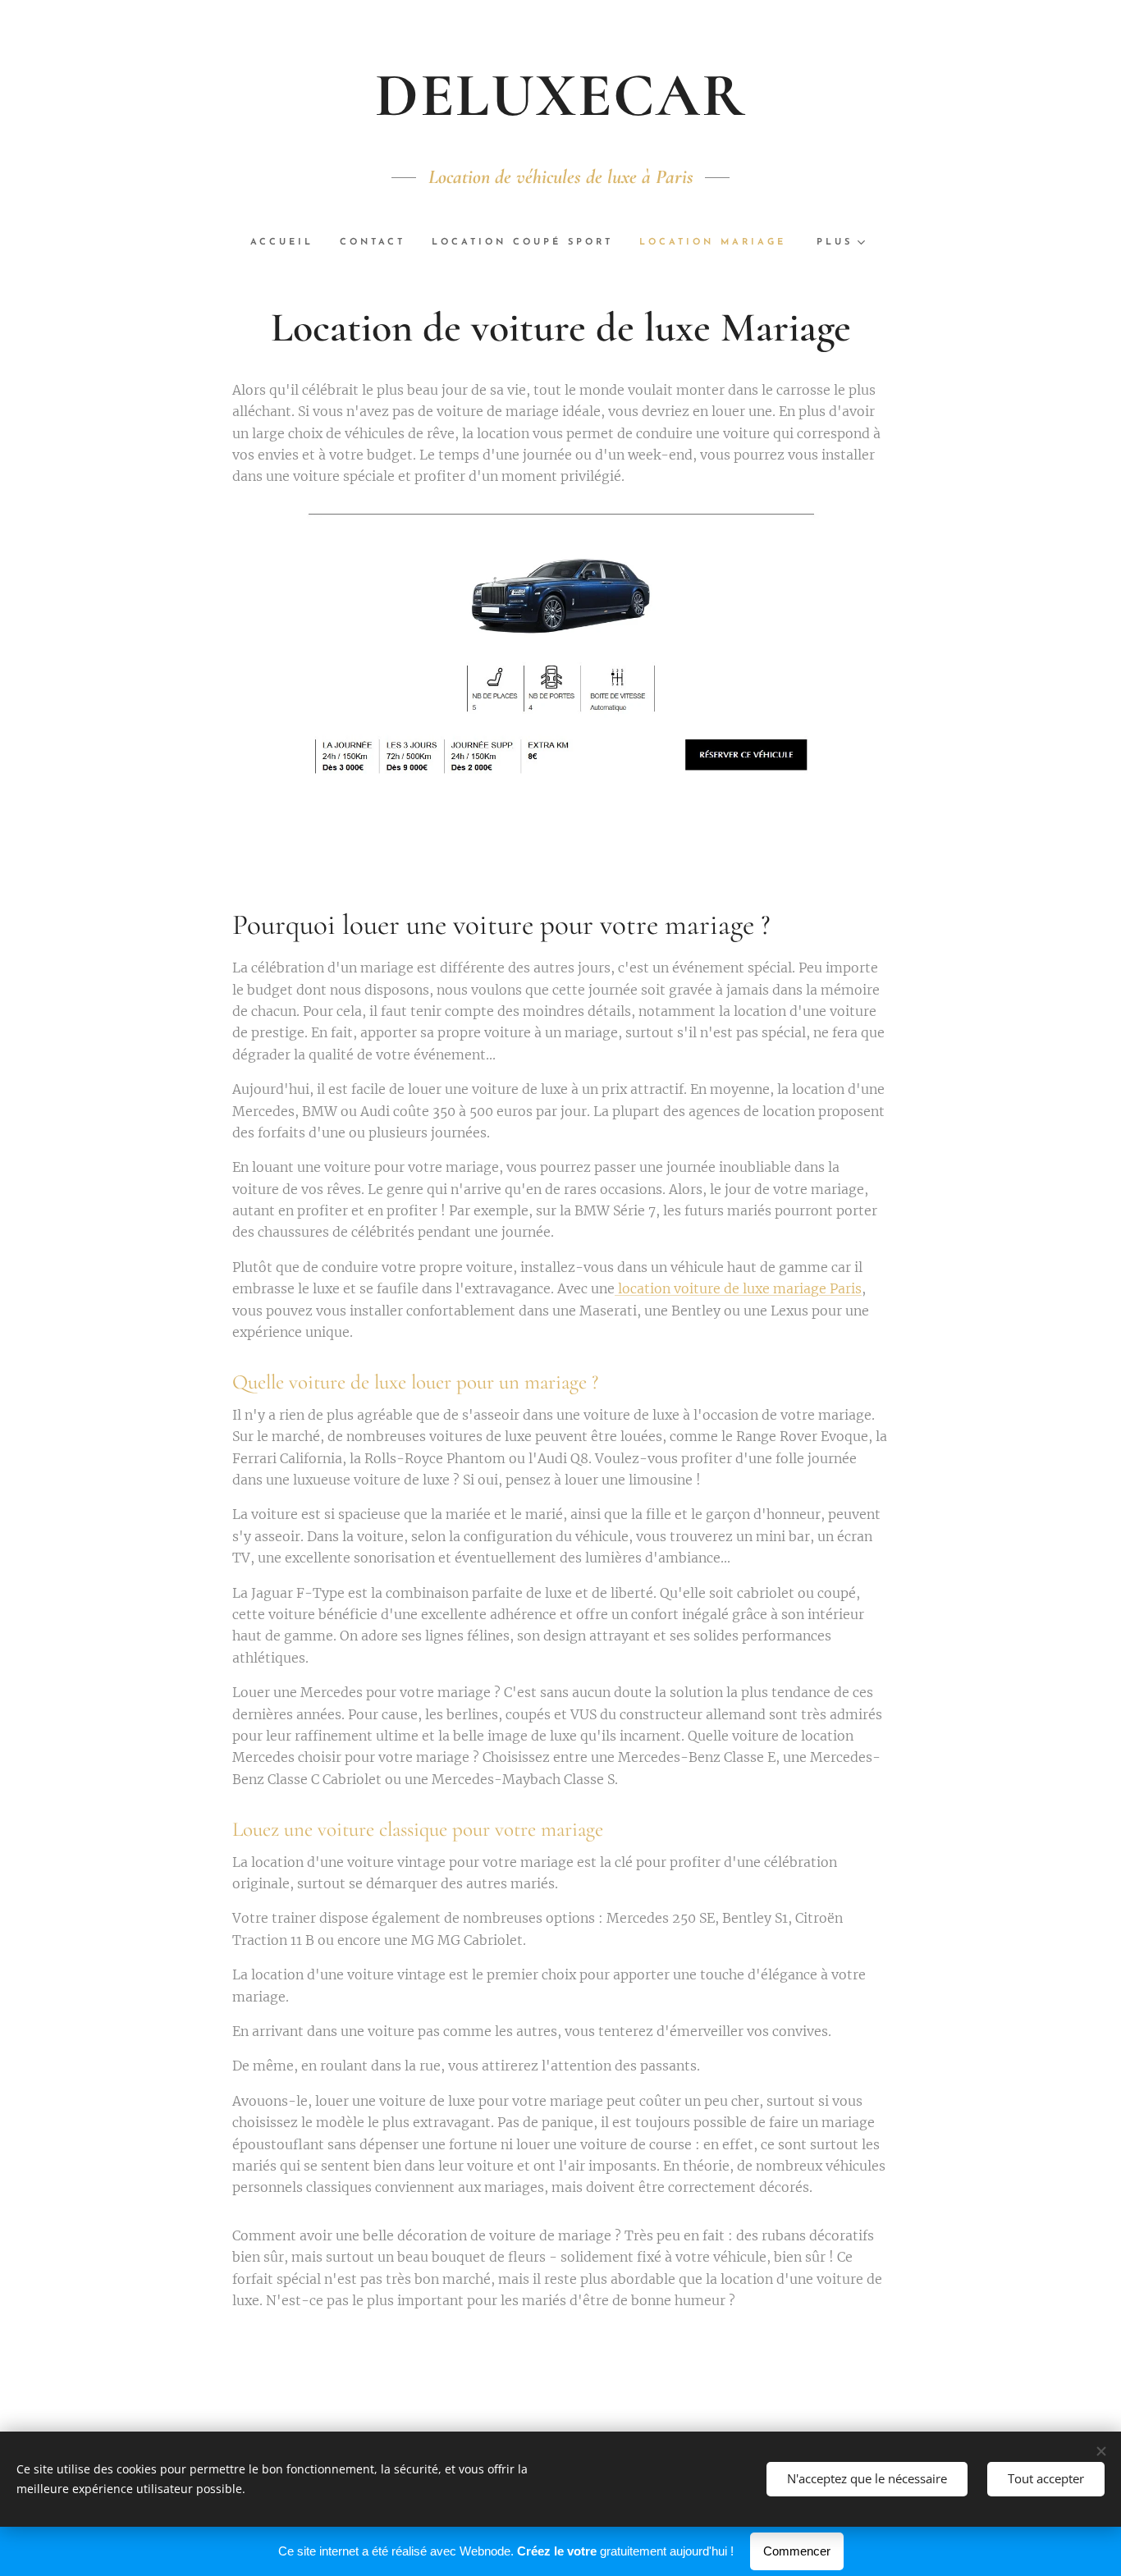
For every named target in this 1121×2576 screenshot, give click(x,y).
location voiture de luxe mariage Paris (738, 1288)
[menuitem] (288, 243)
